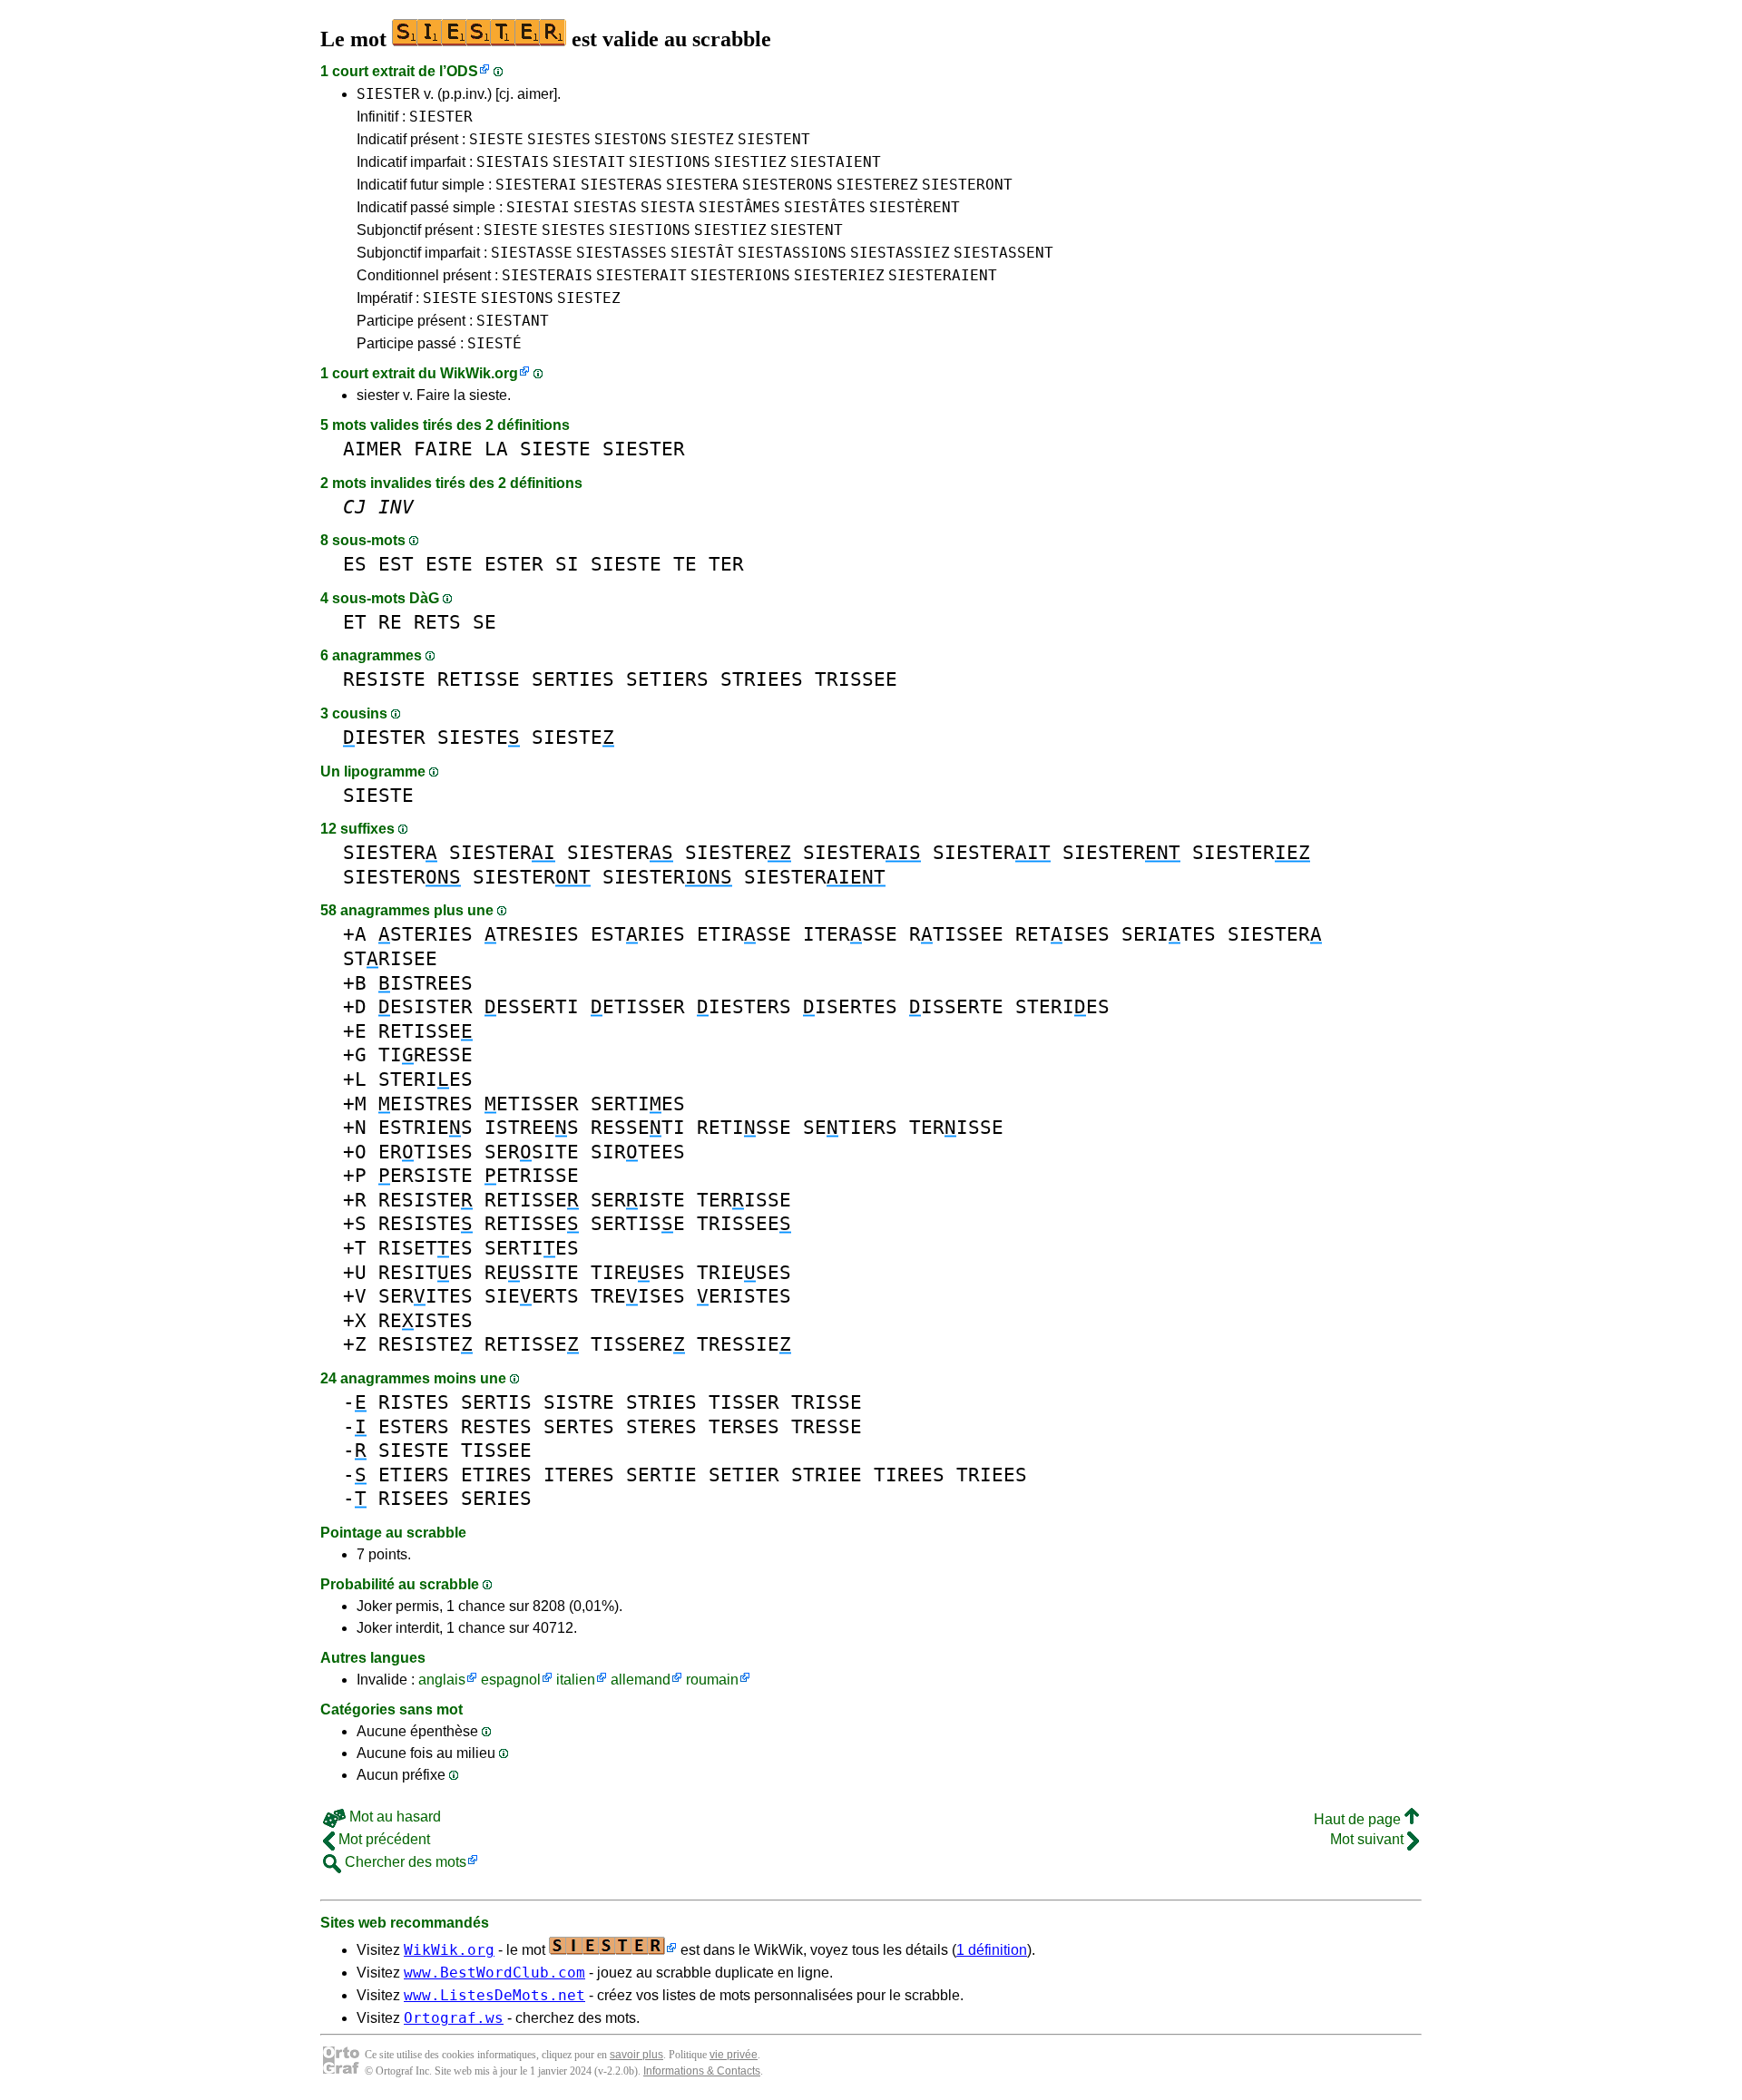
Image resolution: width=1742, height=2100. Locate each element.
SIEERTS (532, 1296)
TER (726, 564)
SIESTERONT (967, 185)
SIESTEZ (702, 139)
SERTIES (573, 679)
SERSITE (532, 1152)
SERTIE (661, 1475)
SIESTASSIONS (792, 253)
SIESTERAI (536, 185)
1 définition (992, 1950)
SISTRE (579, 1402)
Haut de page (1359, 1819)
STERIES (426, 934)
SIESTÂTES (825, 207)
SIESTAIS (513, 162)
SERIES (496, 1498)
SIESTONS (631, 139)
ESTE (449, 564)
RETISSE (479, 679)
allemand (641, 1680)
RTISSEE (956, 934)
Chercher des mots (404, 1862)
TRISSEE (856, 679)
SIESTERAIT (641, 275)
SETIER (744, 1475)
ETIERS (414, 1475)
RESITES (426, 1272)
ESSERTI (532, 1006)
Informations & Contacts (702, 2071)
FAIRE (443, 449)
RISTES (414, 1402)
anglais (442, 1680)
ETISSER (638, 1006)
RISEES (414, 1498)
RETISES (1062, 934)
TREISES (638, 1296)
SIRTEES (638, 1152)
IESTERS (744, 1006)
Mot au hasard (393, 1817)
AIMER (372, 449)
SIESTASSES (621, 253)
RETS (437, 622)
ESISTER (426, 1006)
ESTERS (414, 1426)
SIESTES (559, 139)
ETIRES (496, 1475)
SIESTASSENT (1003, 253)
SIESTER (388, 94)
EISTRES (426, 1104)
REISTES (426, 1320)
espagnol (511, 1680)
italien (576, 1680)
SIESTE (496, 139)
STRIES (661, 1402)
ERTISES (426, 1152)
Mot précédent (382, 1839)
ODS (462, 71)
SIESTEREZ (877, 185)
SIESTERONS (788, 185)
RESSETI (638, 1127)
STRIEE (827, 1475)
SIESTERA (702, 185)
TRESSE (827, 1426)
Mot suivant (1369, 1839)
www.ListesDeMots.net (494, 1995)
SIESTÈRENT (915, 207)
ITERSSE (850, 934)
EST (396, 564)
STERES (661, 1426)
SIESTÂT (702, 253)
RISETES (426, 1248)
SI (567, 564)
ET (355, 622)
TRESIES (532, 934)
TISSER (744, 1402)
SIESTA (668, 207)
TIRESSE (426, 1055)
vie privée (734, 2055)
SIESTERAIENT (943, 275)
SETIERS (667, 679)
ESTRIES (638, 934)
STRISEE (390, 958)
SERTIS (496, 1402)
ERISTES (744, 1296)
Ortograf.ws (454, 2018)
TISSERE (638, 1344)
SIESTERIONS (740, 275)
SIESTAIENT (836, 162)
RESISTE (384, 679)
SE (484, 622)
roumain (712, 1680)
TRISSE (827, 1402)
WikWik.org (479, 373)
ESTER (514, 564)
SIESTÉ (494, 343)
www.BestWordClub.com (494, 1973)
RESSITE (532, 1272)
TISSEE (496, 1450)
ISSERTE (956, 1006)
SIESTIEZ (750, 162)
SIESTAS (605, 207)
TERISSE (956, 1127)
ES (355, 564)
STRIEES (762, 679)
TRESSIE (744, 1344)
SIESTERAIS (547, 275)
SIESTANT (513, 321)
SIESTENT (774, 139)
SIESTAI (538, 207)
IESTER (384, 737)
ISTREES (426, 983)
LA (496, 449)
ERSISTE (426, 1175)
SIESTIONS (670, 162)
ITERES (579, 1475)
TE (685, 564)
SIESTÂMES (739, 207)
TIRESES (638, 1272)
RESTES (496, 1426)
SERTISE (638, 1223)
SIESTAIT (589, 162)
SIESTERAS (621, 185)
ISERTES (850, 1006)
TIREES (909, 1475)
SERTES (579, 1426)
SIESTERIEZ (839, 275)
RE (390, 622)
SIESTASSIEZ (900, 253)
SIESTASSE (532, 253)
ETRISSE (532, 1175)
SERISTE (638, 1200)
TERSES (744, 1426)
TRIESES (744, 1272)
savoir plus (636, 2055)
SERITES (1169, 934)
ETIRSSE (744, 934)
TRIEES (992, 1475)
